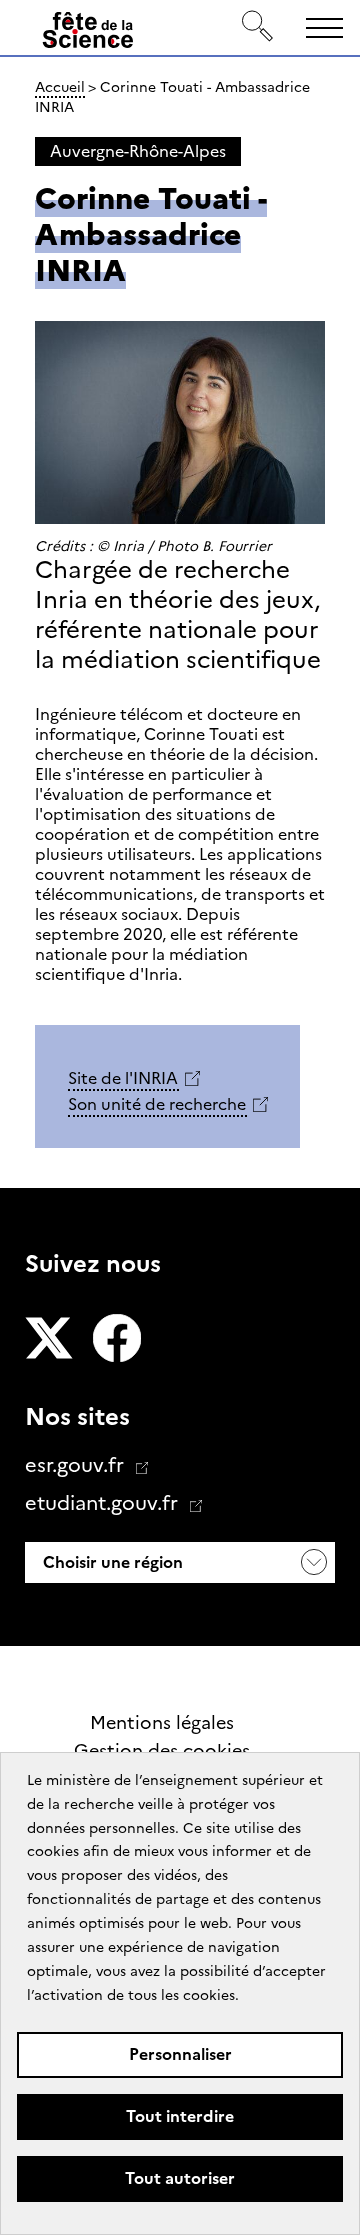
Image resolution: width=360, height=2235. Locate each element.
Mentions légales (162, 1723)
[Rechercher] (258, 27)
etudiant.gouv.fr (104, 1503)
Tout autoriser (180, 2178)
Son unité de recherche (157, 1104)
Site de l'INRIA (123, 1078)
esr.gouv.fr (77, 1465)
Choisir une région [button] (111, 1562)
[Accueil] (88, 34)
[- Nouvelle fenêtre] (49, 1340)
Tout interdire (180, 2116)
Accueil (60, 87)
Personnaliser (180, 2054)
